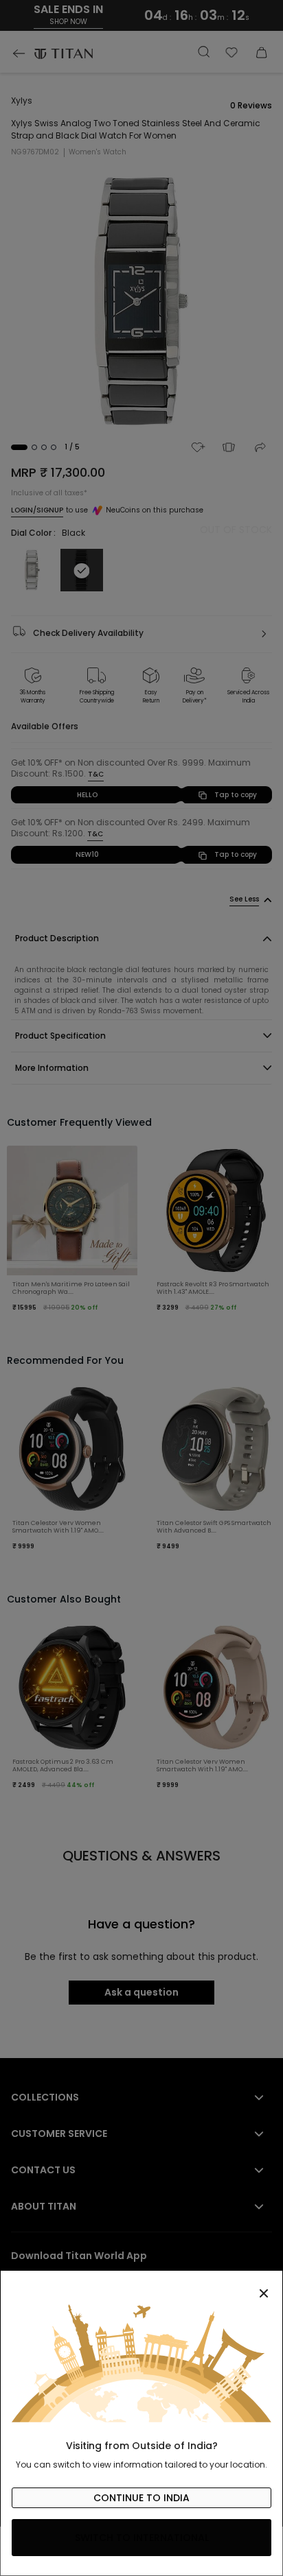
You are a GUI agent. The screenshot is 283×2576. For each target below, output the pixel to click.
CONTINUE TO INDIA (141, 2498)
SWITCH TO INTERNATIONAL (142, 2538)
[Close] (141, 2286)
